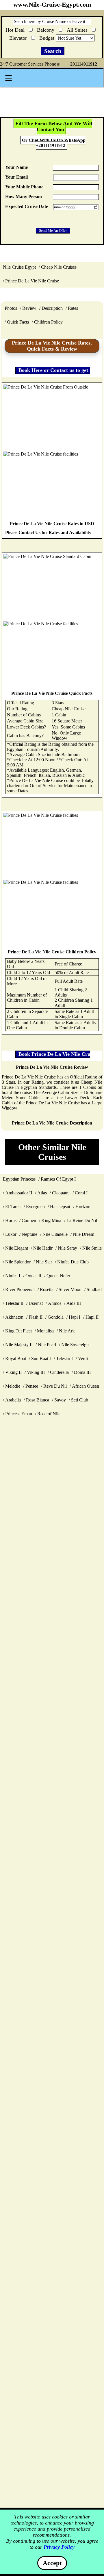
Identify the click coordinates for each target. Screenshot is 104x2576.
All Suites (78, 29)
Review (29, 308)
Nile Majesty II (19, 1345)
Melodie (13, 1386)
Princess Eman (19, 1414)
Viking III (36, 1372)
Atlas (42, 1193)
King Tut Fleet (18, 1331)
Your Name (16, 167)
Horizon (83, 1207)
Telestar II (14, 1303)
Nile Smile (92, 1248)
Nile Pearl (47, 1345)
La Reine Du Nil (82, 1220)
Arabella (13, 1400)
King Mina (51, 1220)
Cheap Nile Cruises (59, 267)
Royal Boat (16, 1358)
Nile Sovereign (75, 1345)
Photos (11, 308)
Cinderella (59, 1372)
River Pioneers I (20, 1289)
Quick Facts (18, 322)
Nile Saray (67, 1248)
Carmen (29, 1220)
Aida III (74, 1303)
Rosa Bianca (38, 1400)
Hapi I (75, 1317)
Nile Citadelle (55, 1234)
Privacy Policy (59, 2547)
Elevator (19, 37)
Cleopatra (61, 1193)
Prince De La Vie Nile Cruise (32, 281)
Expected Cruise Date (27, 206)
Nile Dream (83, 1234)
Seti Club (80, 1400)
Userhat (36, 1303)
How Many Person (24, 197)
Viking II (13, 1372)
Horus (11, 1220)
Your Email (16, 177)
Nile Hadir (43, 1248)
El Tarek (13, 1207)
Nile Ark (67, 1331)
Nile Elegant (17, 1248)
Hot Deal (16, 29)
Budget (48, 38)
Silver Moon (70, 1289)
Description (52, 308)
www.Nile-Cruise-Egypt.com (52, 5)
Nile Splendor (18, 1262)
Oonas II (33, 1276)
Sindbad (94, 1289)
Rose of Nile (49, 1414)
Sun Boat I (41, 1358)
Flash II (36, 1317)
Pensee (32, 1386)
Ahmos (55, 1303)
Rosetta (47, 1289)
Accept (52, 2563)
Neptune (29, 1234)
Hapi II (92, 1317)
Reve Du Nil (55, 1386)
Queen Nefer (58, 1276)
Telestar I (64, 1358)
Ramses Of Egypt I (58, 1179)
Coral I (81, 1193)
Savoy (60, 1400)
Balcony (46, 29)
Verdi (83, 1358)
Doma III (82, 1372)
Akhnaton (14, 1317)
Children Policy (48, 322)
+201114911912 (82, 64)
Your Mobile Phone (24, 187)
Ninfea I (13, 1276)
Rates (73, 308)
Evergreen (35, 1207)
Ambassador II (19, 1193)
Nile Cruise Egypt (19, 267)
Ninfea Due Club (73, 1262)
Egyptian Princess (19, 1179)
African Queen (86, 1386)
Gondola (56, 1317)
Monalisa (45, 1331)
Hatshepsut (60, 1207)
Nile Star (44, 1262)
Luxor (11, 1234)
